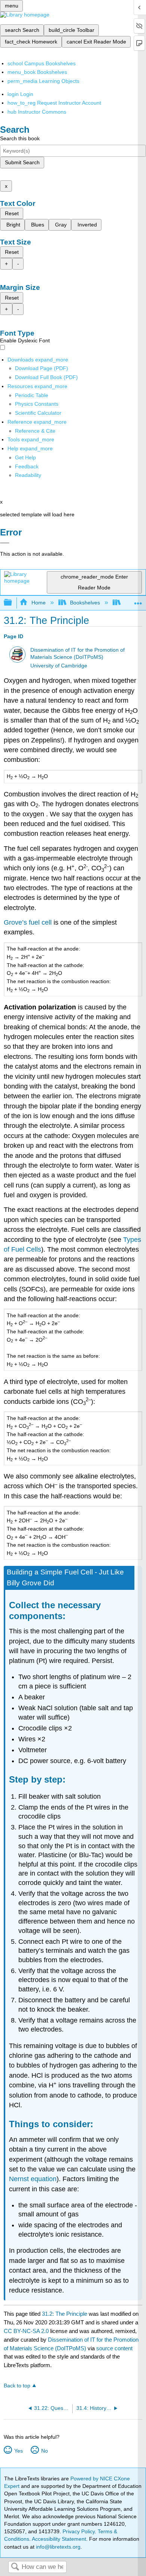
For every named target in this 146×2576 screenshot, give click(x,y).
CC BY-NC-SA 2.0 (26, 2331)
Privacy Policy (79, 2531)
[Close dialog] (5, 543)
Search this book (20, 138)
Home (38, 603)
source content (114, 2348)
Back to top (17, 2386)
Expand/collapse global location (138, 601)
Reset (12, 213)
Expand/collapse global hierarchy (13, 603)
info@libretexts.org (57, 2547)
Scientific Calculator (38, 413)
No (44, 2451)
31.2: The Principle (65, 2314)
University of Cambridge (59, 666)
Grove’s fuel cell (28, 922)
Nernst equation (33, 2179)
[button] (27, 466)
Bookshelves (85, 603)
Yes (18, 2451)
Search (15, 2567)
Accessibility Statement (59, 2539)
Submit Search (22, 162)
